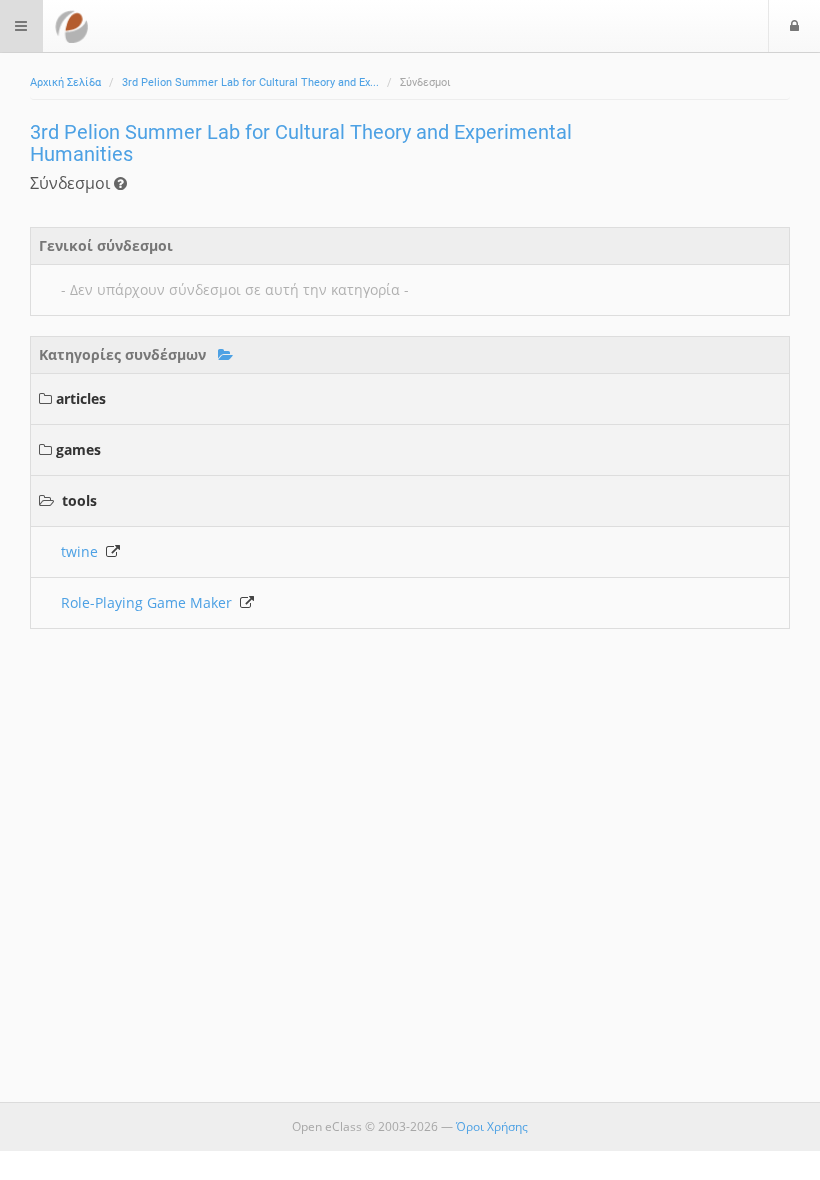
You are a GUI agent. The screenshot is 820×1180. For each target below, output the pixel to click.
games (78, 449)
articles (81, 398)
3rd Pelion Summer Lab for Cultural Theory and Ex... (250, 82)
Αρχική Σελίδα (65, 82)
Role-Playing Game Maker (150, 602)
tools (79, 500)
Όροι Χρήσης (492, 1126)
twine (83, 551)
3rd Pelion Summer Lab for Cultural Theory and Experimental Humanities (301, 143)
